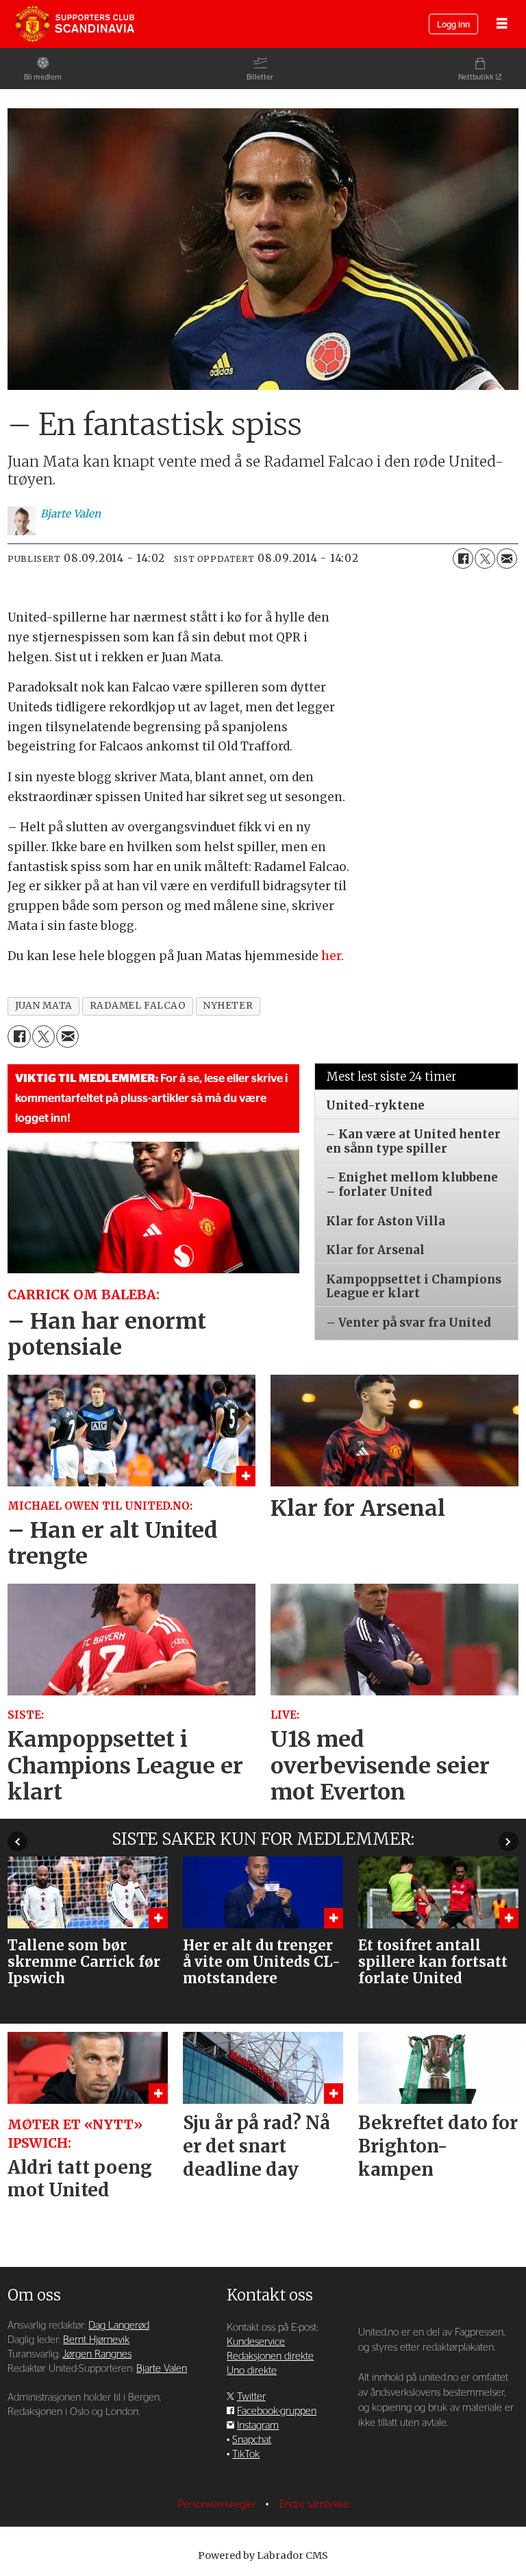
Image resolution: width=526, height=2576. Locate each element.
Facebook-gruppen (277, 2411)
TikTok (246, 2454)
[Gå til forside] (75, 24)
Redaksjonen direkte (270, 2356)
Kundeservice (256, 2342)
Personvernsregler (218, 2504)
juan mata (44, 1006)
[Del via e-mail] (507, 559)
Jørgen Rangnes (97, 2354)
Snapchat (252, 2440)
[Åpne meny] (502, 24)
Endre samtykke (314, 2504)
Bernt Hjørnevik (96, 2340)
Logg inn (453, 25)
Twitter (251, 2397)
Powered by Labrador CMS (263, 2555)
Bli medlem (43, 77)
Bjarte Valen (162, 2369)
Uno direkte (252, 2371)
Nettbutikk (476, 77)
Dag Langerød (119, 2326)
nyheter (228, 1006)
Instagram (258, 2426)
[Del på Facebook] (463, 559)
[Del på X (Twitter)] (485, 559)
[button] (17, 1842)
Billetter (260, 77)
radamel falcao (138, 1006)
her (331, 956)
